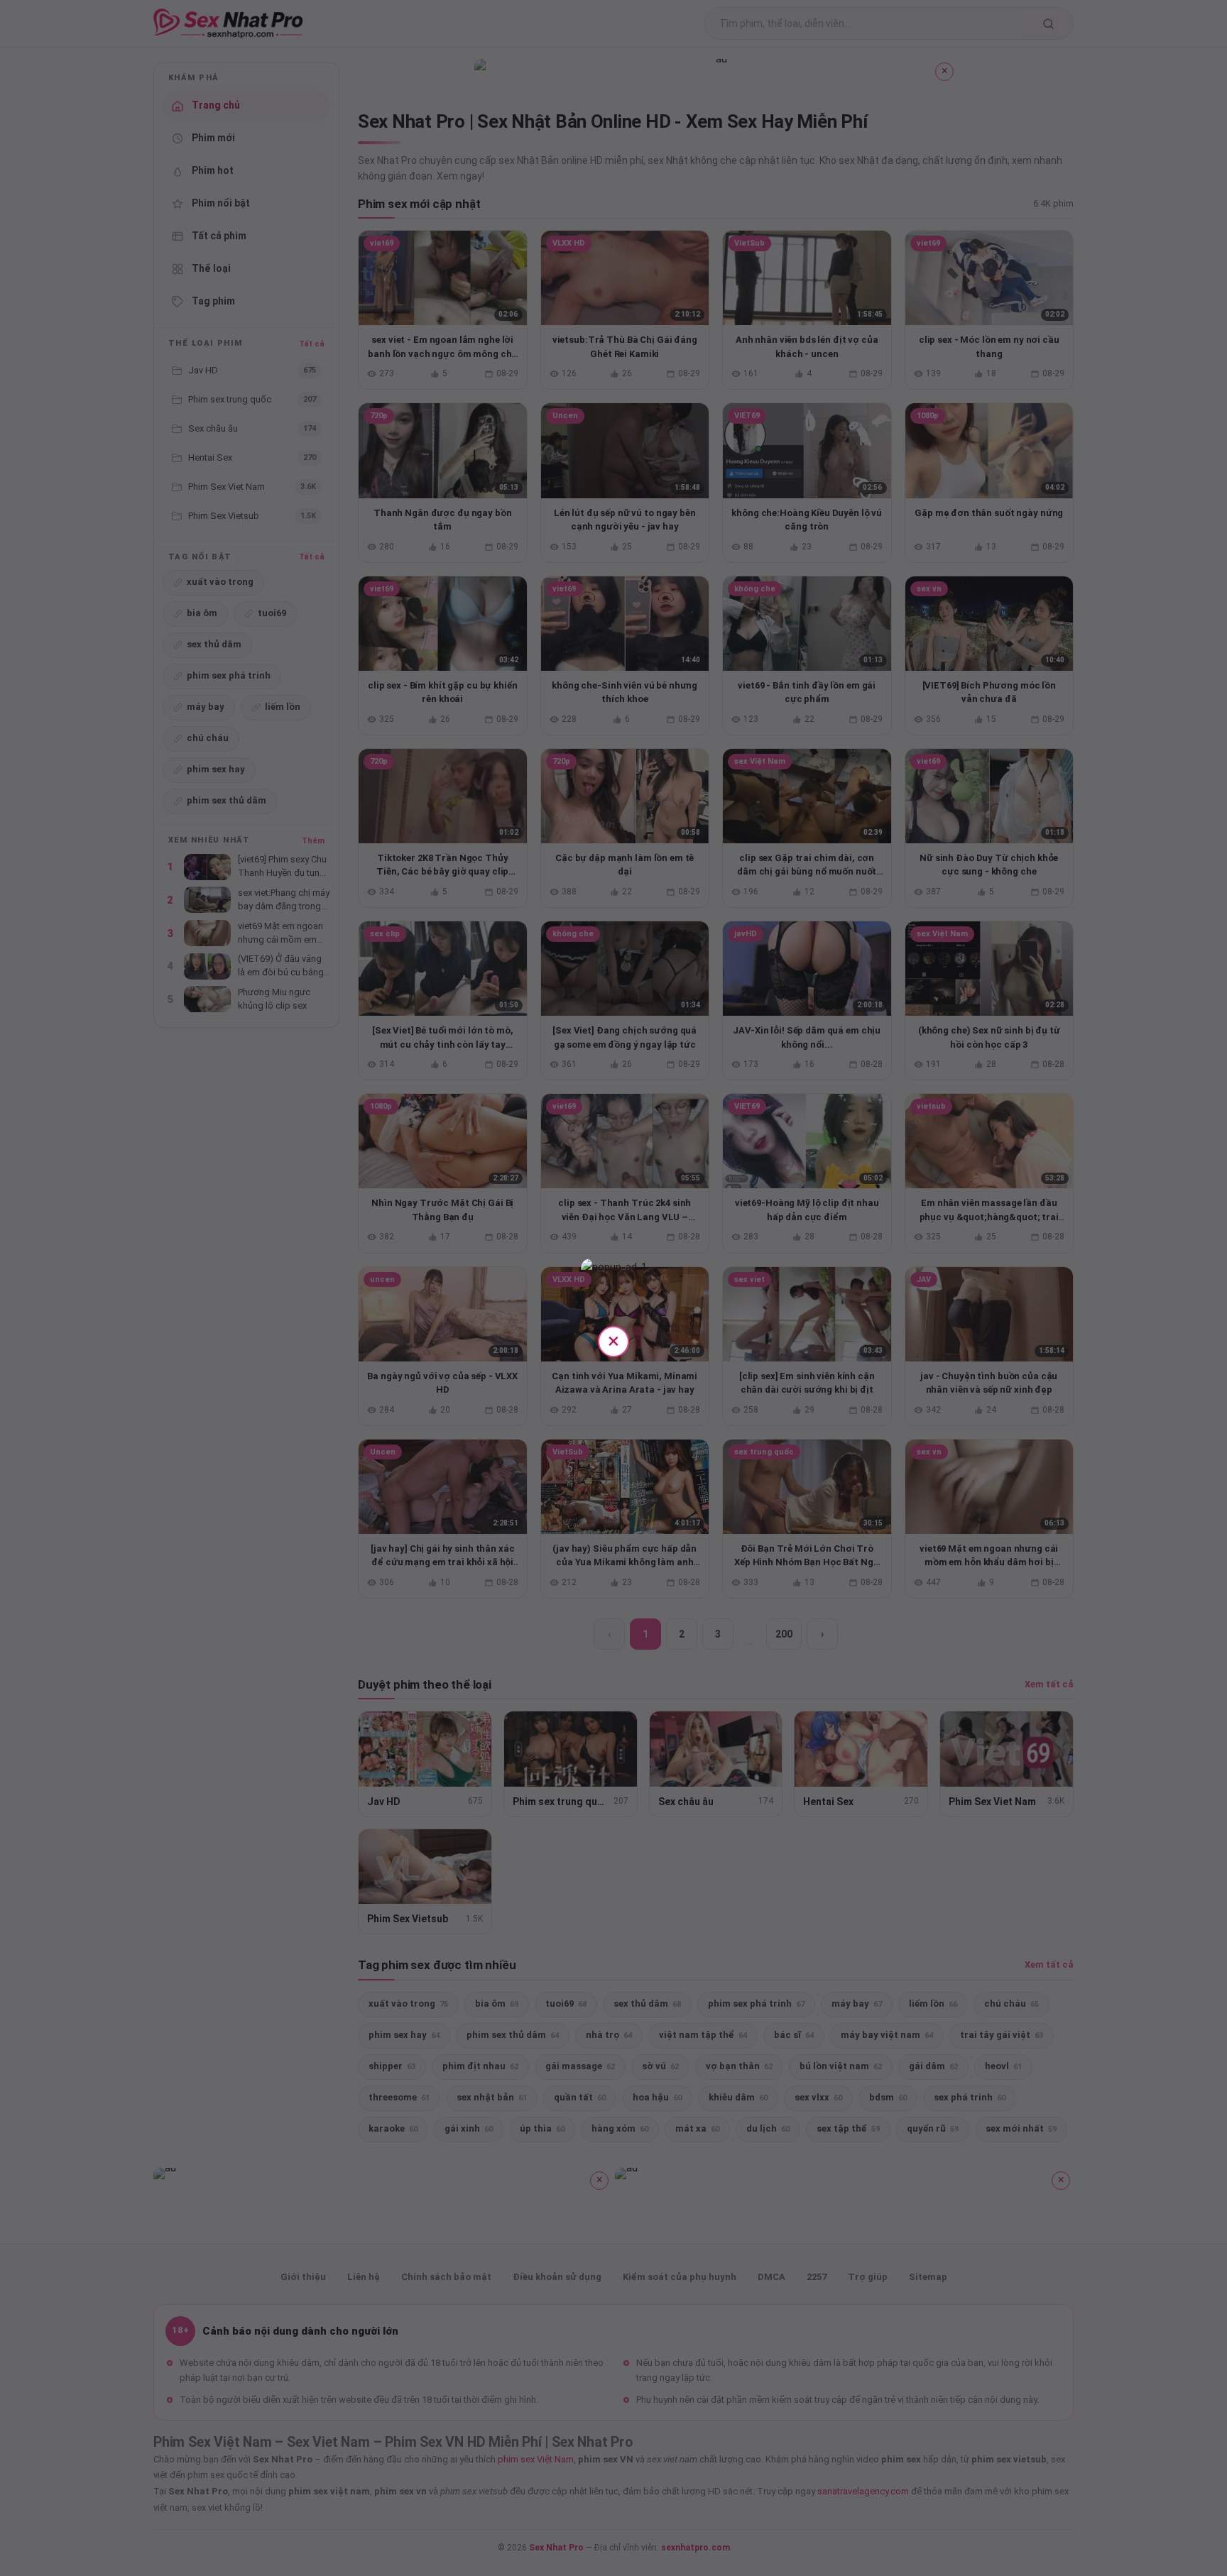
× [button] (613, 1341)
